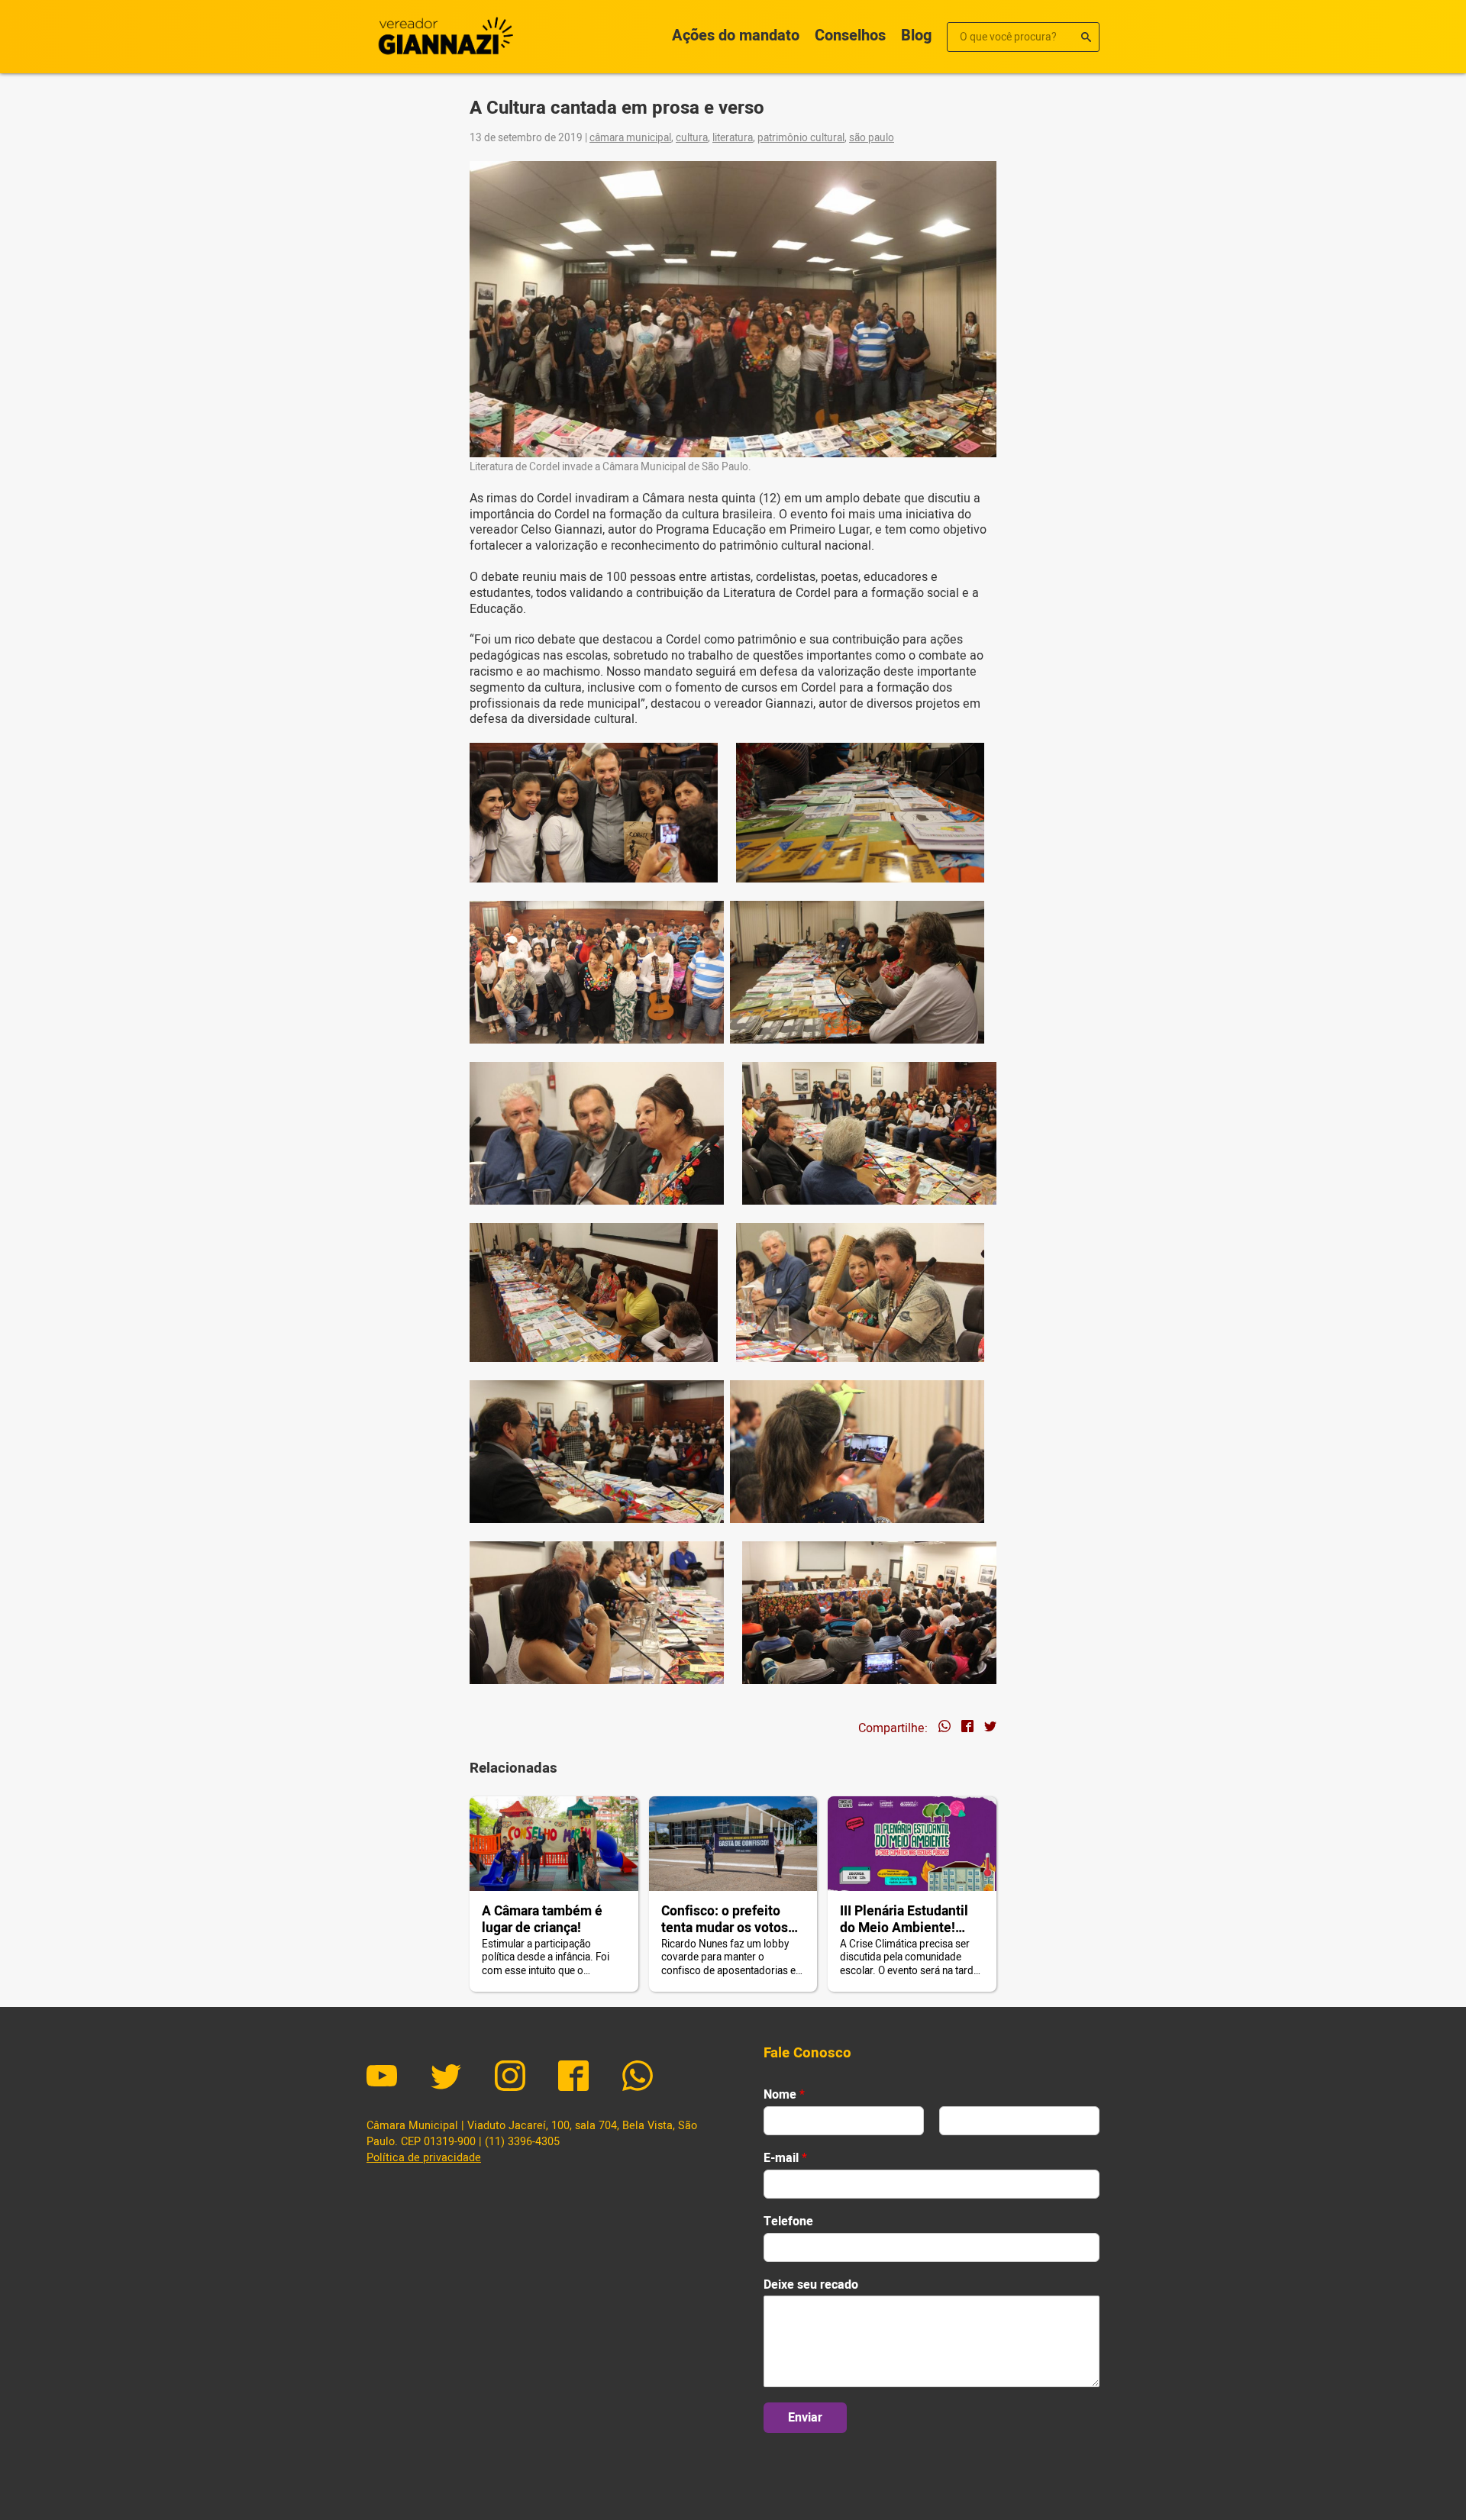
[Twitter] (446, 2078)
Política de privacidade (424, 2158)
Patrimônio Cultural (801, 138)
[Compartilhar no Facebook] (967, 1728)
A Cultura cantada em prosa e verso (617, 108)
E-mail (785, 2159)
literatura (733, 138)
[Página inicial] (443, 37)
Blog (916, 35)
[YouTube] (382, 2078)
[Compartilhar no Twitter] (990, 1728)
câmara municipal (630, 138)
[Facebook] (573, 2078)
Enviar (805, 2418)
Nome (784, 2095)
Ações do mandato (736, 35)
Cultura (692, 138)
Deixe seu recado (811, 2285)
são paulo (872, 138)
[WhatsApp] (638, 2078)
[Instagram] (510, 2078)
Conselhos (850, 35)
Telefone (788, 2222)
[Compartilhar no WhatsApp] (945, 1728)
